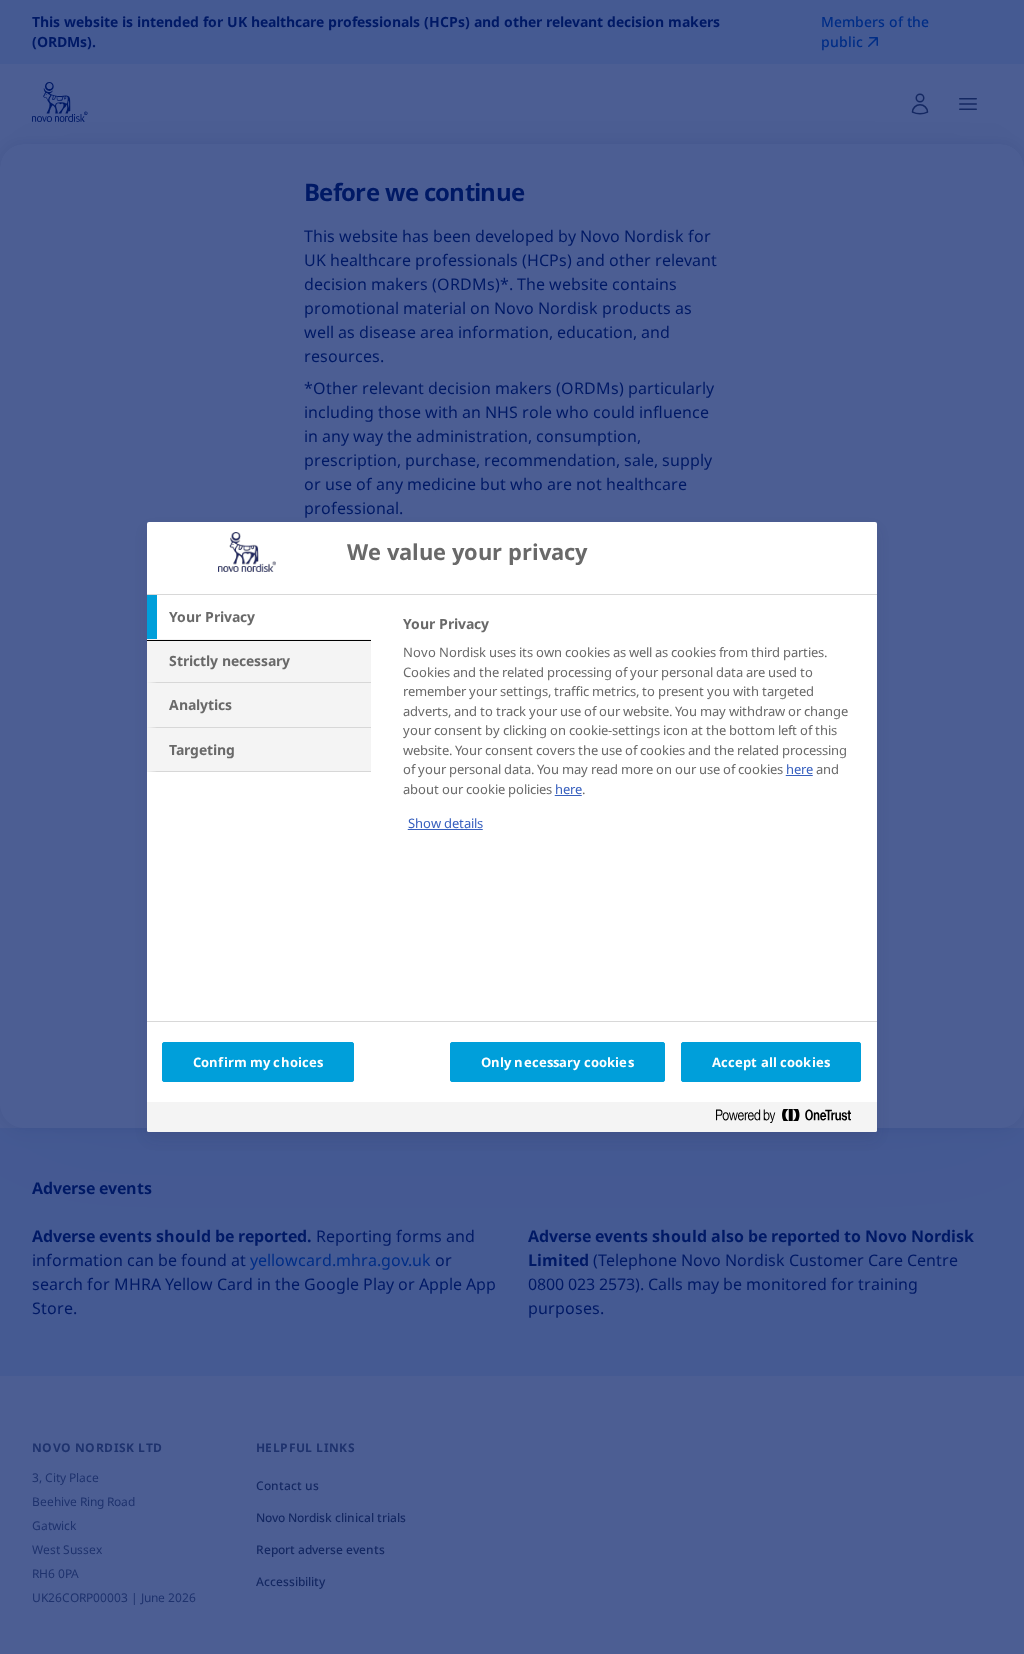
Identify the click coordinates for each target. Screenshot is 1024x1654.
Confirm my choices (258, 1062)
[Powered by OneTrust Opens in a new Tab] (791, 1119)
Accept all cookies (771, 1062)
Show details (445, 823)
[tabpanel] (631, 737)
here (799, 769)
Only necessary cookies (557, 1062)
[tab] (259, 617)
